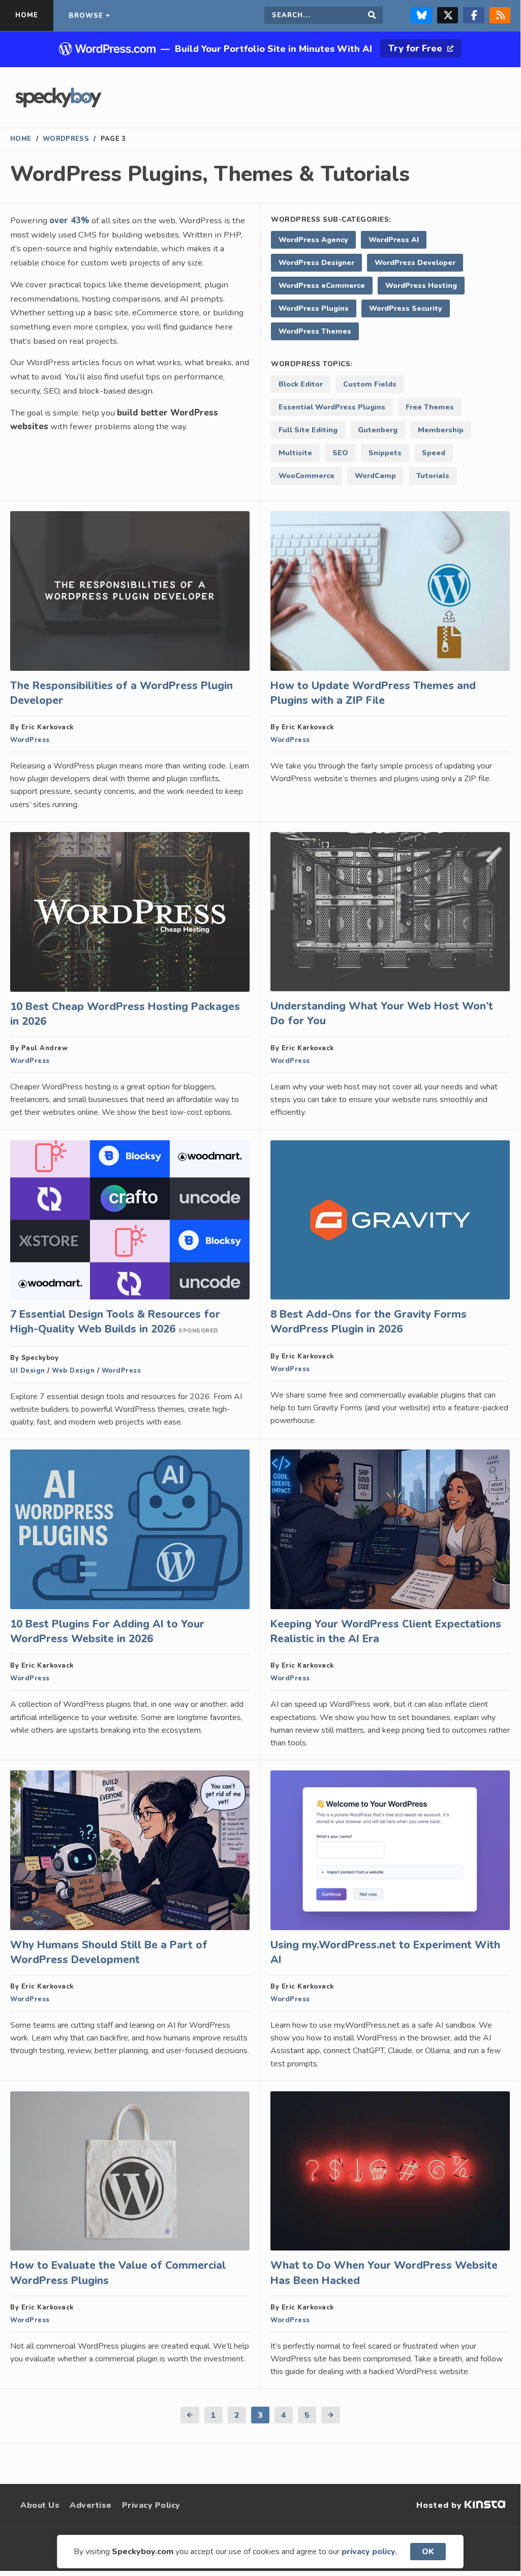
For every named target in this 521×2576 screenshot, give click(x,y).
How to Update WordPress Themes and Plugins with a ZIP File (373, 693)
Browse (86, 16)
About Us (40, 2505)
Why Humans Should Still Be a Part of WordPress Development (109, 1952)
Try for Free (417, 48)
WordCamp (375, 476)
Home (21, 139)
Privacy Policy (151, 2505)
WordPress (66, 139)
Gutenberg (378, 430)
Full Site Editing (308, 430)
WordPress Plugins (314, 308)
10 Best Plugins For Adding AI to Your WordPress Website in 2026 (107, 1631)
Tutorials (433, 476)
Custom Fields (370, 384)
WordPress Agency (313, 240)
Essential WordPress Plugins (332, 407)
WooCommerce (307, 476)
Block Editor (301, 384)
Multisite (295, 453)
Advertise (91, 2505)
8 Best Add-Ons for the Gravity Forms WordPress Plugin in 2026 (369, 1322)
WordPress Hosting (421, 285)
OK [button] (428, 2552)
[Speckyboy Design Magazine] (58, 105)
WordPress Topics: (312, 364)
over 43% (69, 220)
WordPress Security (406, 308)
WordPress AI (394, 240)
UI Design (28, 1371)
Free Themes (430, 407)
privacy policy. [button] (369, 2552)
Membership (441, 430)
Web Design (73, 1371)
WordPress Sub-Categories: (331, 219)
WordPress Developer (415, 262)
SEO (340, 453)
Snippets (385, 453)
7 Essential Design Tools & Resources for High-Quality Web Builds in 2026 (115, 1322)
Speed (434, 453)
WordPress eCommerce (322, 285)
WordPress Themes (315, 331)
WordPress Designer (316, 262)
